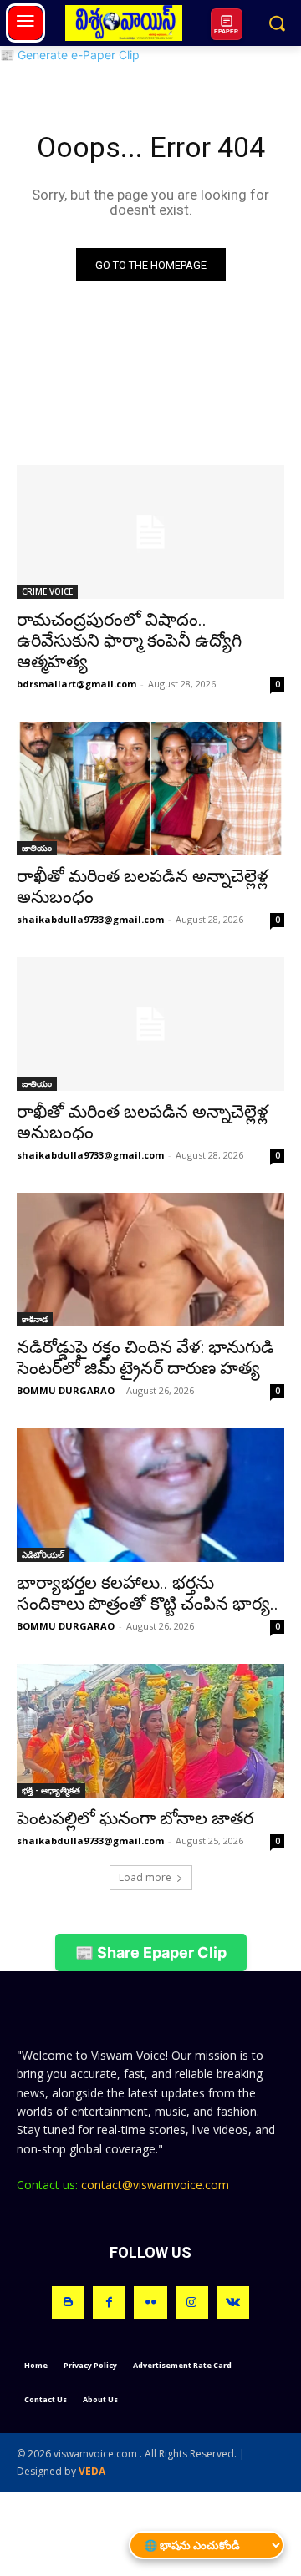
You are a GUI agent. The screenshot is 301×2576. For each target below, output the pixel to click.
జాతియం (37, 848)
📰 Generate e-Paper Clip (70, 55)
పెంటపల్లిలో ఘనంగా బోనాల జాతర (135, 1818)
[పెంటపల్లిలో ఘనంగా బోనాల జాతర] (150, 1731)
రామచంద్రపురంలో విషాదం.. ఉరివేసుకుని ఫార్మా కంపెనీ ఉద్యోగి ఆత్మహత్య (129, 641)
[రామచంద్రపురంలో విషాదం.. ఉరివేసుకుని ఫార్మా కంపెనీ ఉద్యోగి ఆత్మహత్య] (150, 532)
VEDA (92, 2471)
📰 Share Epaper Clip (151, 1952)
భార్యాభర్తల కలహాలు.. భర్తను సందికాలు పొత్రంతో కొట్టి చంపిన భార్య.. (148, 1593)
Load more (145, 1877)
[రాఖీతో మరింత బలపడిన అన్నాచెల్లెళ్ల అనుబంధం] (150, 789)
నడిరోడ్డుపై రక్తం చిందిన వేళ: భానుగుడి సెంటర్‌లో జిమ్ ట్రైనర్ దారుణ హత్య (145, 1358)
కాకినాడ (35, 1319)
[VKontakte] (233, 2302)
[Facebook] (109, 2302)
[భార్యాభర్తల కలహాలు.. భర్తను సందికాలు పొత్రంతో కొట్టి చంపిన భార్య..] (150, 1495)
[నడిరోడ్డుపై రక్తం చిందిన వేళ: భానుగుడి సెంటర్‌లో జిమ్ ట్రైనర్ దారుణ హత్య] (150, 1260)
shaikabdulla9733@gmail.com (90, 919)
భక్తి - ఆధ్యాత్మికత (51, 1790)
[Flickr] (150, 2302)
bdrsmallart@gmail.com (77, 684)
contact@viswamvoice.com (155, 2185)
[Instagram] (192, 2302)
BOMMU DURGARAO (66, 1390)
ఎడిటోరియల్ (43, 1554)
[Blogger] (68, 2302)
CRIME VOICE (47, 591)
